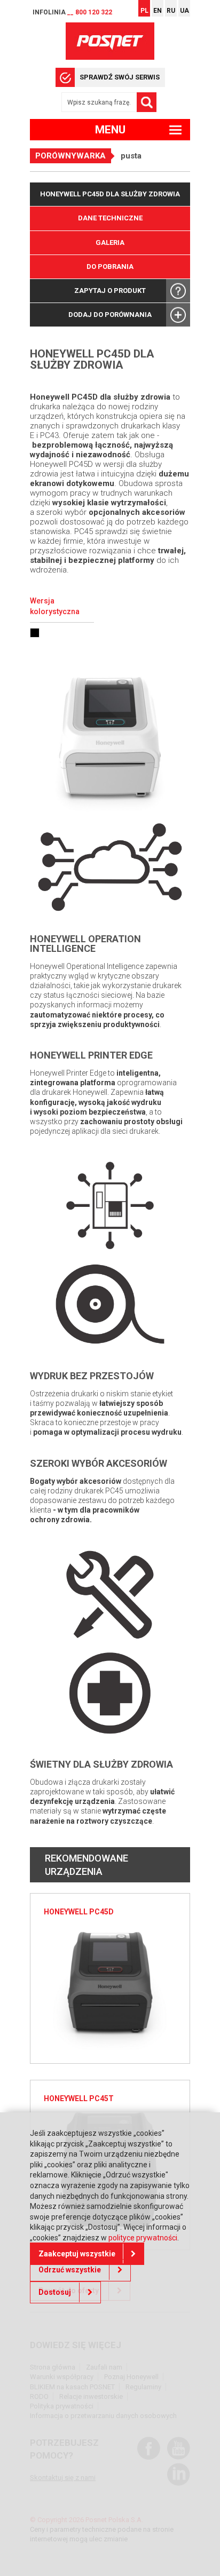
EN (158, 11)
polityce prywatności (143, 2238)
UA (184, 11)
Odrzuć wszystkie (70, 2270)
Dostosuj (55, 2292)
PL (144, 11)
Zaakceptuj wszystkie (77, 2254)
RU (171, 11)
